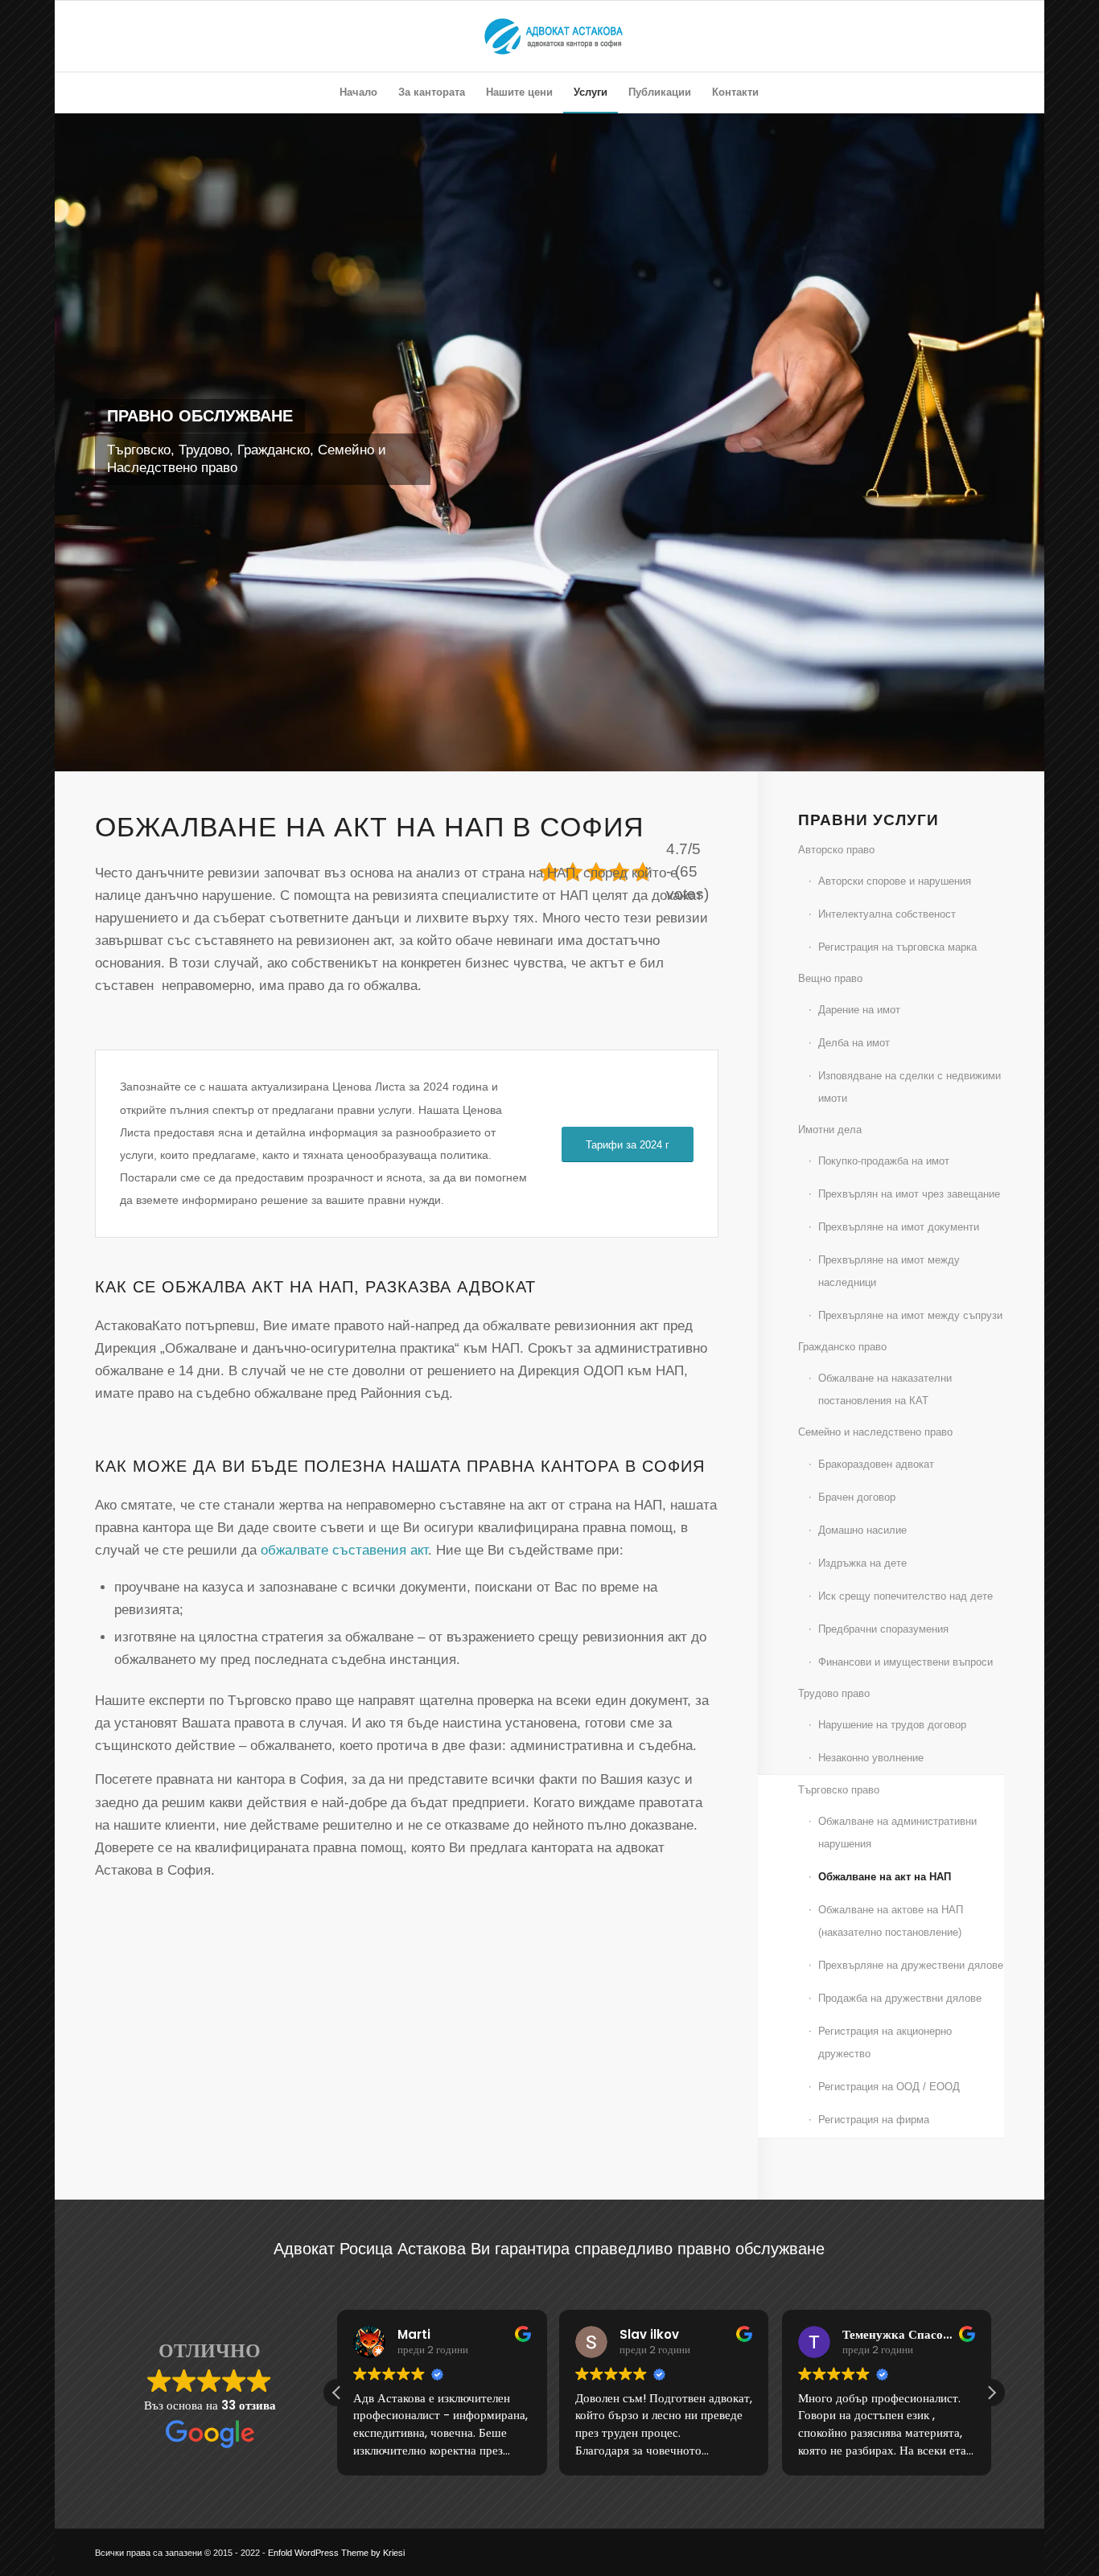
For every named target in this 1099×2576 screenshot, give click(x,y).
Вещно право (830, 978)
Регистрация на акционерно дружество (885, 2042)
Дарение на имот (859, 1010)
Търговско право (839, 1790)
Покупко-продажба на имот (884, 1161)
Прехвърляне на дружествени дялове (911, 1965)
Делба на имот (854, 1043)
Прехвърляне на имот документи (899, 1227)
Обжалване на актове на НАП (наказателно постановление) (891, 1921)
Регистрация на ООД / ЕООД (889, 2087)
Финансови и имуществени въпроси (906, 1662)
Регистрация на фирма (874, 2120)
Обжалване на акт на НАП (885, 1877)
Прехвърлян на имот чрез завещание (909, 1194)
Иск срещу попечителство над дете (906, 1596)
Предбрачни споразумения (883, 1629)
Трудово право (834, 1693)
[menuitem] (358, 92)
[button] (991, 2393)
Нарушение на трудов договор (892, 1725)
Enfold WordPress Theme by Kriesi (336, 2553)
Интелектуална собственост (887, 914)
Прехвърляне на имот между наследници (889, 1271)
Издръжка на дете (862, 1563)
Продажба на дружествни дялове (900, 1998)
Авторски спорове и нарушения (895, 881)
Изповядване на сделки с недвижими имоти (910, 1087)
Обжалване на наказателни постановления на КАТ (885, 1389)
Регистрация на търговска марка (897, 947)
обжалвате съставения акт (344, 1550)
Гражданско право (842, 1347)
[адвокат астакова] (549, 36)
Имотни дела (830, 1130)
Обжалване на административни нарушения (897, 1832)
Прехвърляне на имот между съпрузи (910, 1315)
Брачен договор (857, 1497)
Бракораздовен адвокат (876, 1464)
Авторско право (836, 850)
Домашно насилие (862, 1530)
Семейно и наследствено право (875, 1432)
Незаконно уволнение (871, 1758)
